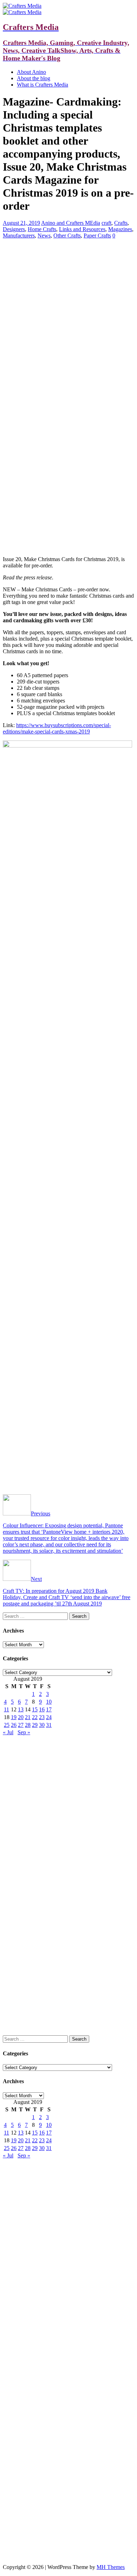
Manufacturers (19, 236)
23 (42, 1717)
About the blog (34, 78)
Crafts (121, 223)
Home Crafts (42, 229)
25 (7, 1725)
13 (21, 1709)
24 (49, 1717)
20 (21, 1717)
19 (14, 1717)
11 (6, 1709)
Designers (14, 229)
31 (49, 1725)
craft (106, 223)
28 (28, 1725)
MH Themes (111, 2567)
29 (35, 1725)
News (44, 236)
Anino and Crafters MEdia (71, 223)
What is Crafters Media (43, 85)
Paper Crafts (97, 236)
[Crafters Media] (22, 6)
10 (49, 1702)
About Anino (31, 72)
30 (42, 1725)
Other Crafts (67, 236)
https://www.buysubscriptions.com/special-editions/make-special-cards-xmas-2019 (57, 728)
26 (14, 1725)
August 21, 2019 (21, 223)
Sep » (24, 1732)
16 (42, 1709)
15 (35, 1709)
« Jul (8, 1732)
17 (49, 1709)
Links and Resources (82, 229)
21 (28, 1717)
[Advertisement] (68, 294)
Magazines (120, 229)
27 (21, 1725)
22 (35, 1717)
